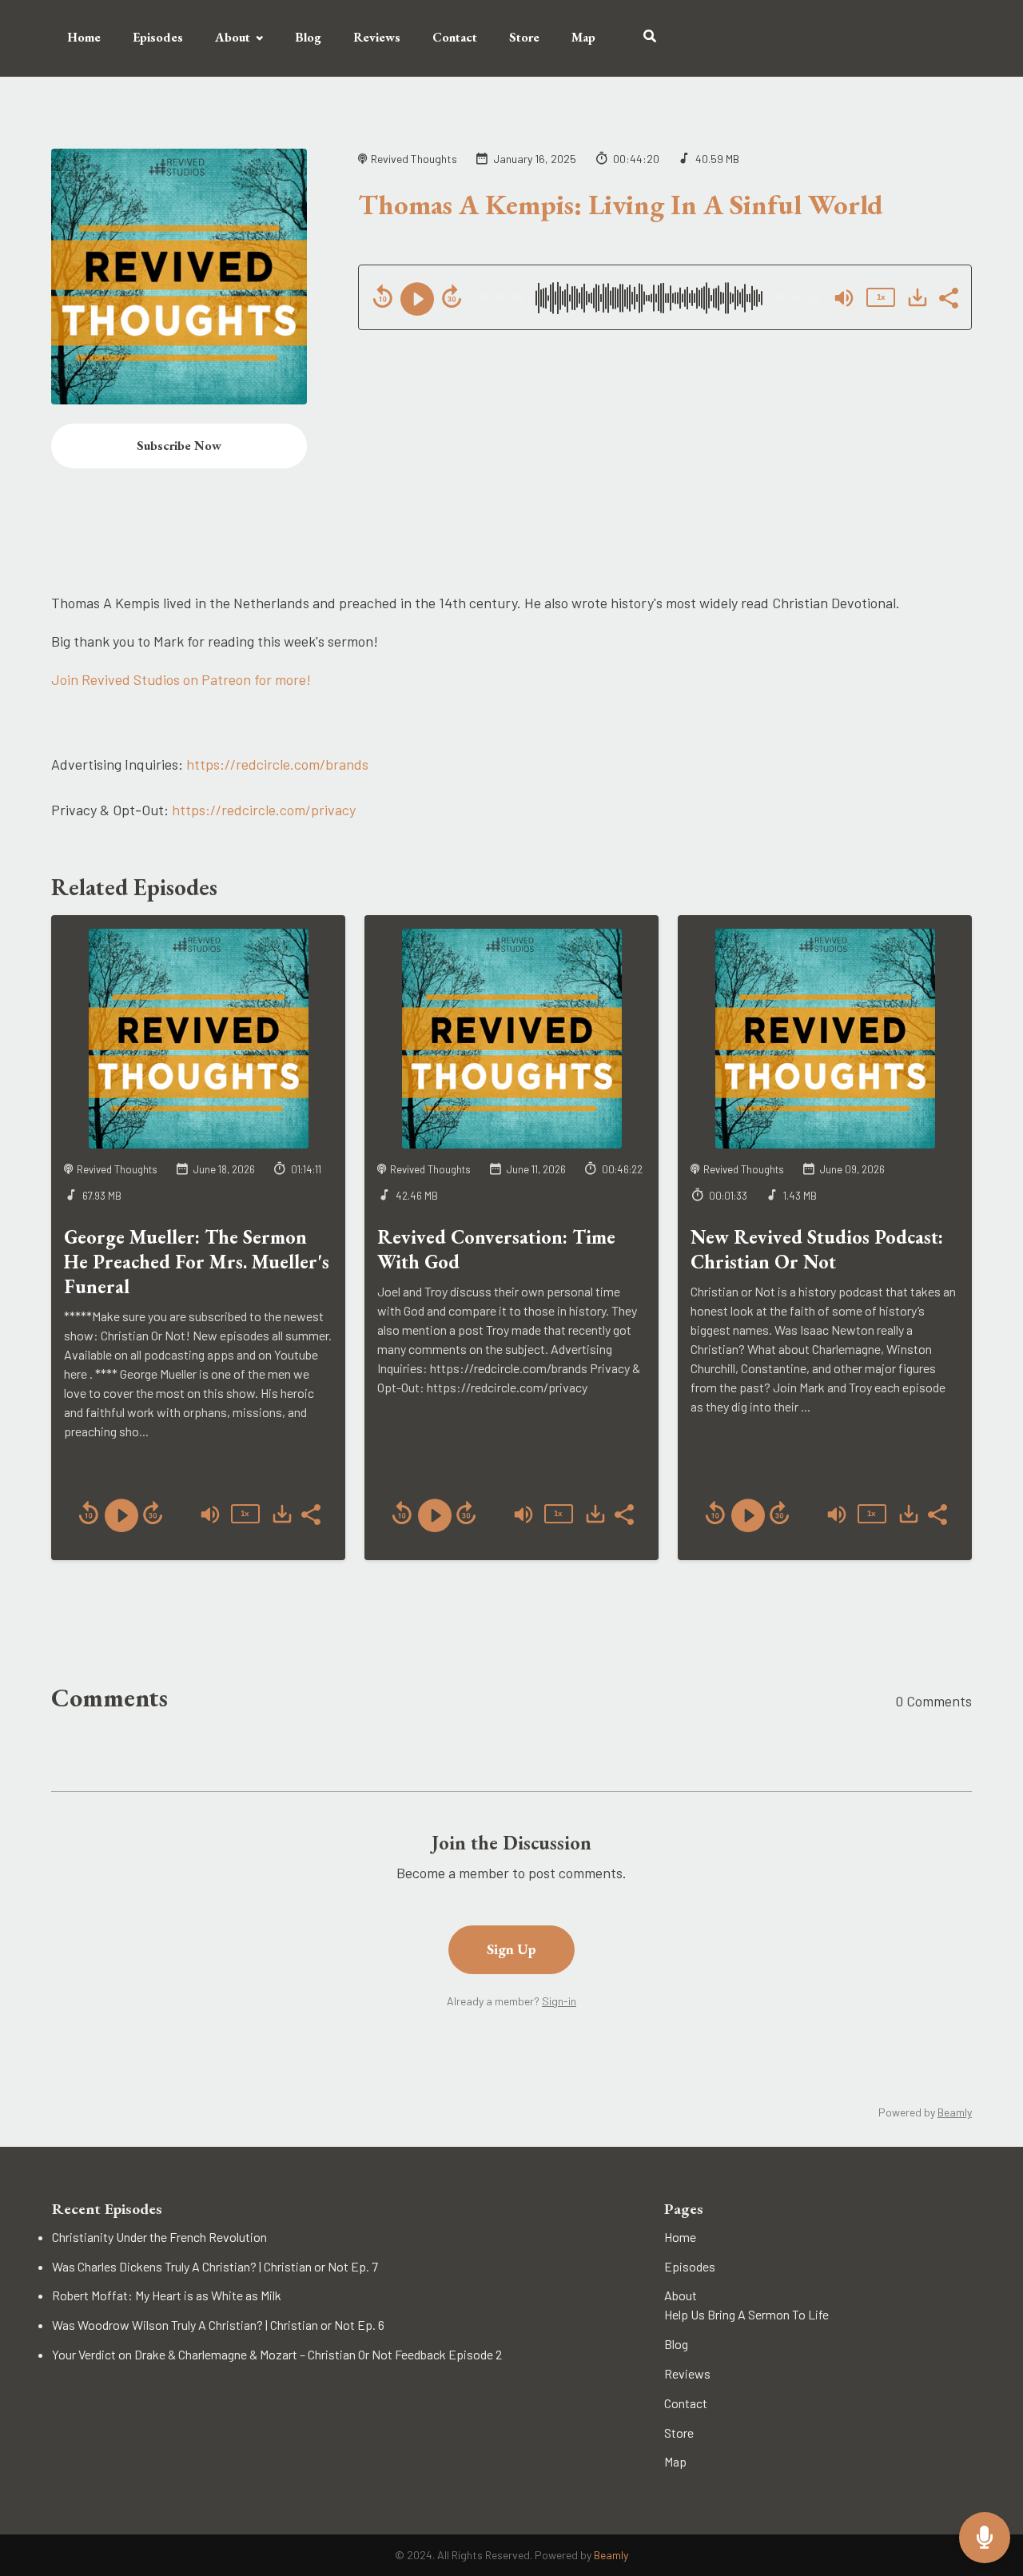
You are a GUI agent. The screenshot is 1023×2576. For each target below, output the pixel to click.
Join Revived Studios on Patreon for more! (181, 679)
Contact (455, 37)
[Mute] (844, 298)
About (233, 37)
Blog (308, 37)
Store (524, 37)
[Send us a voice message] (985, 2538)
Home (84, 37)
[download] (918, 297)
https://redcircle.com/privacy (264, 810)
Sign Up (511, 1949)
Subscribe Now (179, 446)
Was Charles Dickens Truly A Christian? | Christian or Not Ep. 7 (215, 2266)
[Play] (417, 299)
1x (881, 297)
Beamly (611, 2555)
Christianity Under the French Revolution (159, 2237)
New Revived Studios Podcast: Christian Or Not (817, 1249)
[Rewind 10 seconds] (383, 297)
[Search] (642, 38)
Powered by (925, 2112)
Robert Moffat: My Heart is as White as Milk (167, 2295)
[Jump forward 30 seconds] (452, 297)
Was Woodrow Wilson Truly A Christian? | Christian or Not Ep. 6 (218, 2325)
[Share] (948, 297)
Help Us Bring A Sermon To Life (746, 2314)
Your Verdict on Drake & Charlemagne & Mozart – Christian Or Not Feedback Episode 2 (277, 2354)
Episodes (158, 37)
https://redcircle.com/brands (277, 764)
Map (583, 37)
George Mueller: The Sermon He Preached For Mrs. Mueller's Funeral (197, 1262)
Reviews (377, 37)
